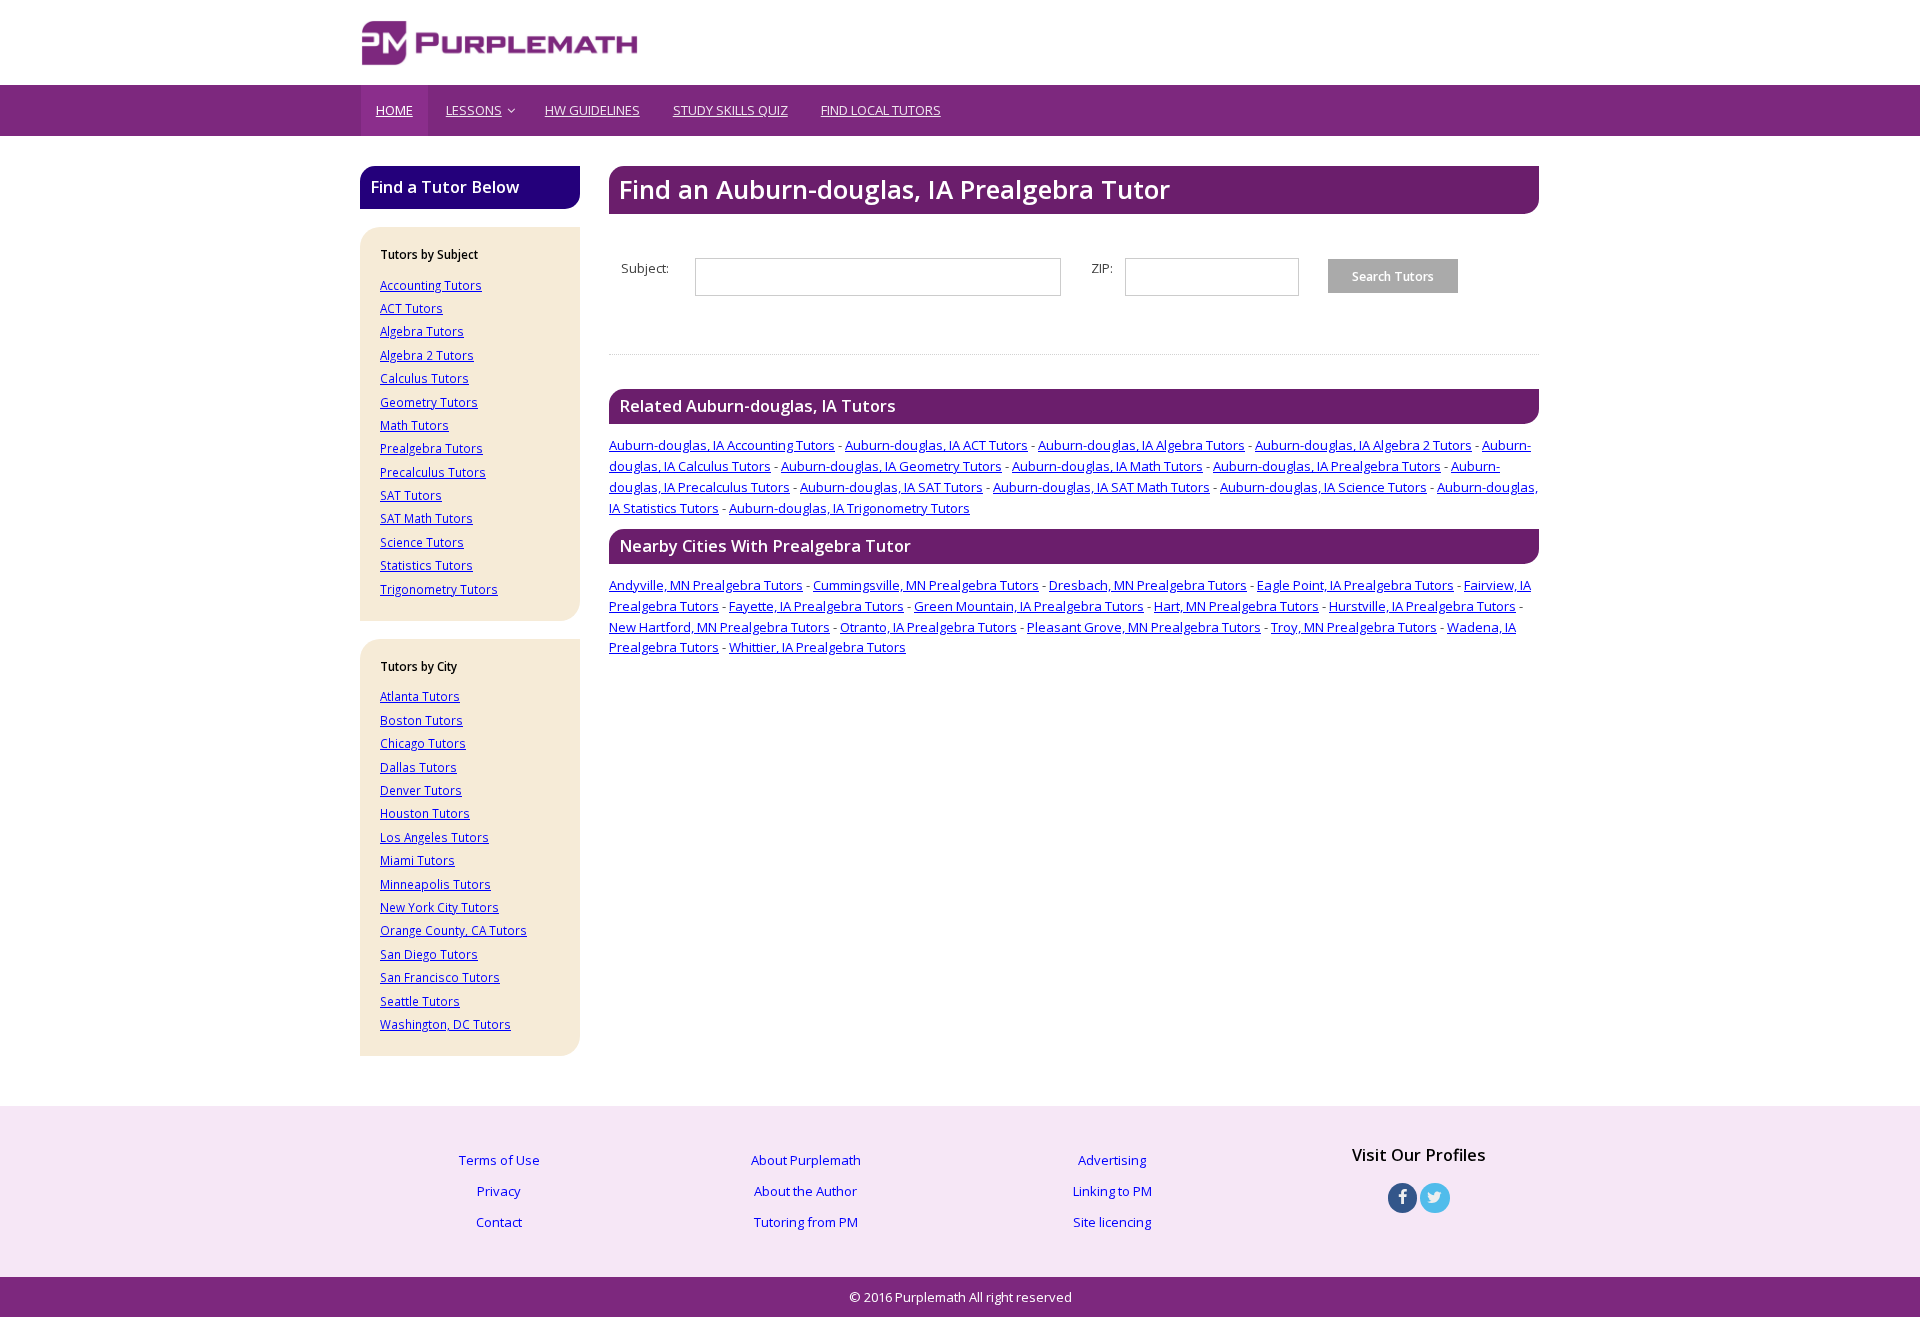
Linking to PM (1112, 1191)
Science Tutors (422, 542)
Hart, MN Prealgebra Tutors (1236, 606)
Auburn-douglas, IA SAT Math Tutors (1101, 487)
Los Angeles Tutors (434, 837)
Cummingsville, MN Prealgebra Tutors (926, 585)
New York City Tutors (439, 907)
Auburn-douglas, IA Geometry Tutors (891, 466)
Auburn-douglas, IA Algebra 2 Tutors (1363, 445)
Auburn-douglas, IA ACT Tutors (936, 445)
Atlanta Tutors (420, 696)
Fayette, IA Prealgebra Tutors (816, 606)
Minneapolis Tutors (435, 884)
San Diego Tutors (429, 954)
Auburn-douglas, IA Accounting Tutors (722, 445)
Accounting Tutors (431, 285)
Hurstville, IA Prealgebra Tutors (1422, 606)
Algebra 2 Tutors (427, 355)
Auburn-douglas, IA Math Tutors (1107, 466)
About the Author (805, 1191)
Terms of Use (499, 1160)
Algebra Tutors (422, 331)
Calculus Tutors (424, 378)
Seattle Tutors (420, 1001)
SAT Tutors (411, 495)
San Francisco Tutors (440, 977)
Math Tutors (414, 425)
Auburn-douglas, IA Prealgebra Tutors (1327, 466)
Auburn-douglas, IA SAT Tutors (891, 487)
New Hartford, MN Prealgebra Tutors (719, 627)
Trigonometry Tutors (439, 589)
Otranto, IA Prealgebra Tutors (928, 627)
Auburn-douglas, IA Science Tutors (1323, 487)
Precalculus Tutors (433, 472)
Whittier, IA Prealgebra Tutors (817, 647)
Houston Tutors (425, 813)
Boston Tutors (421, 720)
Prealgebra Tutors (431, 448)
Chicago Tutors (423, 743)
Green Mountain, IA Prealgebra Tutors (1029, 606)
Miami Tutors (417, 860)
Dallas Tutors (418, 767)
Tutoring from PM (806, 1222)
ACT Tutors (411, 308)
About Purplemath (806, 1160)
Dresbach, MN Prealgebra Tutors (1148, 585)
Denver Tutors (421, 790)
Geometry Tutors (429, 402)
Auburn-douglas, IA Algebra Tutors (1141, 445)
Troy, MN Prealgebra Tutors (1354, 627)
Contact (499, 1222)
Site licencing (1112, 1222)
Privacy (499, 1191)
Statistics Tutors (426, 565)
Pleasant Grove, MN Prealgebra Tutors (1144, 627)
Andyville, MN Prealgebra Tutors (706, 585)
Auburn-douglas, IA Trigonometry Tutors (849, 508)
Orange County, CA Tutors (453, 930)
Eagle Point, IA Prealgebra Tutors (1355, 585)
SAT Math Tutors (426, 518)
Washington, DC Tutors (445, 1024)
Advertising (1112, 1160)
